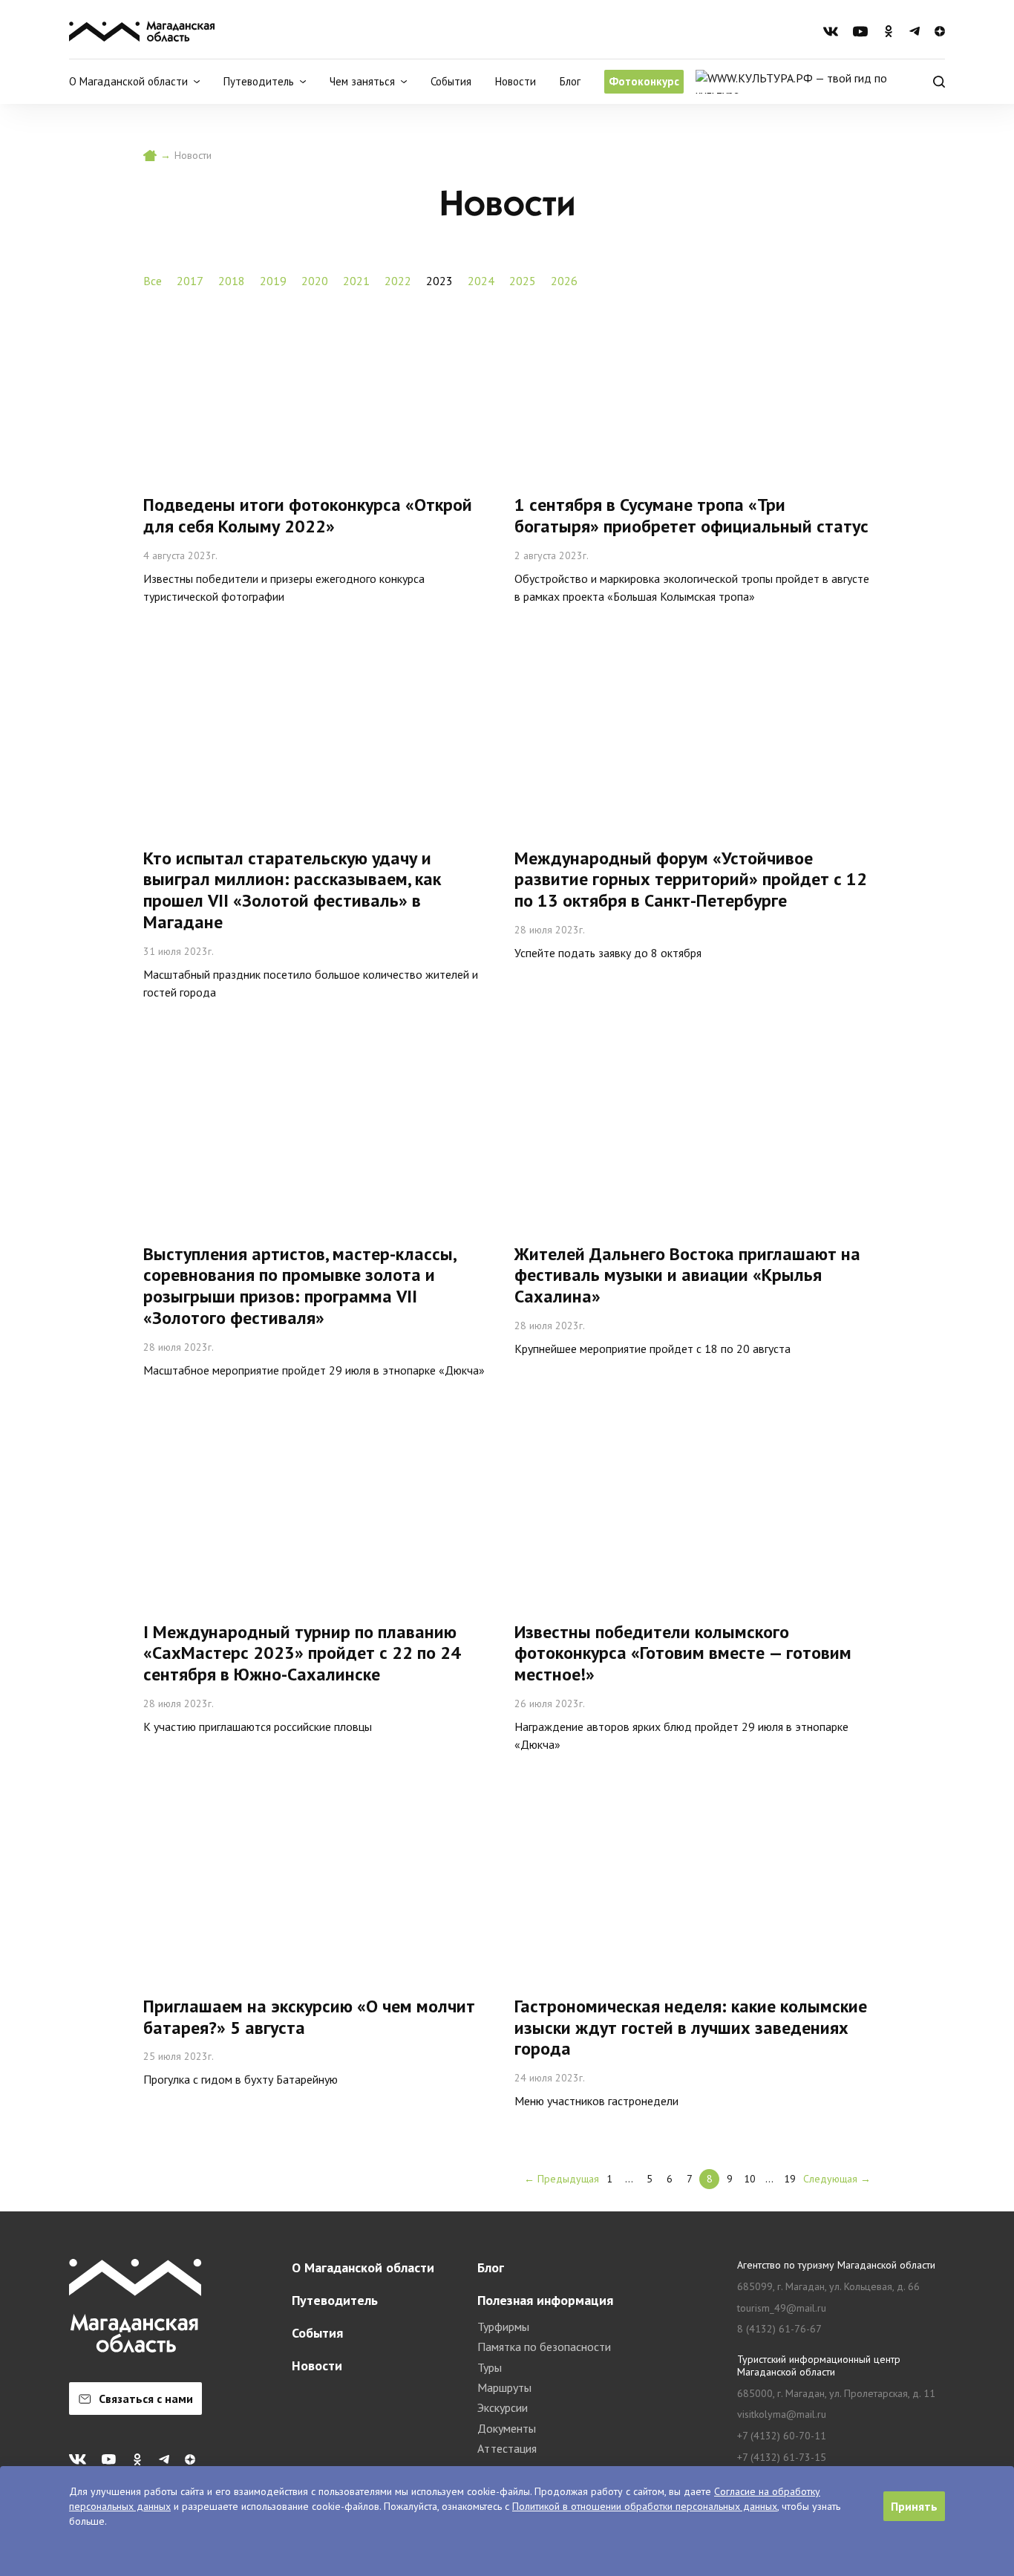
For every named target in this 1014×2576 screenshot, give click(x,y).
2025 (523, 281)
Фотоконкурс (644, 81)
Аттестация (507, 2448)
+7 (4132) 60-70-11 (782, 2436)
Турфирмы (503, 2326)
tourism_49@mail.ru (782, 2308)
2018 (232, 281)
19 (790, 2179)
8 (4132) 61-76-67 (779, 2329)
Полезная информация (545, 2300)
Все (153, 281)
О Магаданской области (363, 2267)
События (451, 81)
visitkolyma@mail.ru (782, 2414)
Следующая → (837, 2179)
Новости (516, 81)
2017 (190, 281)
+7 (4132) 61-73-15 (782, 2458)
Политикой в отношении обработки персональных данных (645, 2506)
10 (750, 2179)
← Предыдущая (562, 2179)
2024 (481, 281)
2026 (564, 281)
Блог (570, 81)
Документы (507, 2428)
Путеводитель (335, 2300)
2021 (356, 281)
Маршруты (504, 2387)
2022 (398, 281)
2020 (315, 281)
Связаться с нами (146, 2399)
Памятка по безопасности (544, 2347)
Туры (490, 2367)
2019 (273, 281)
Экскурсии (503, 2407)
